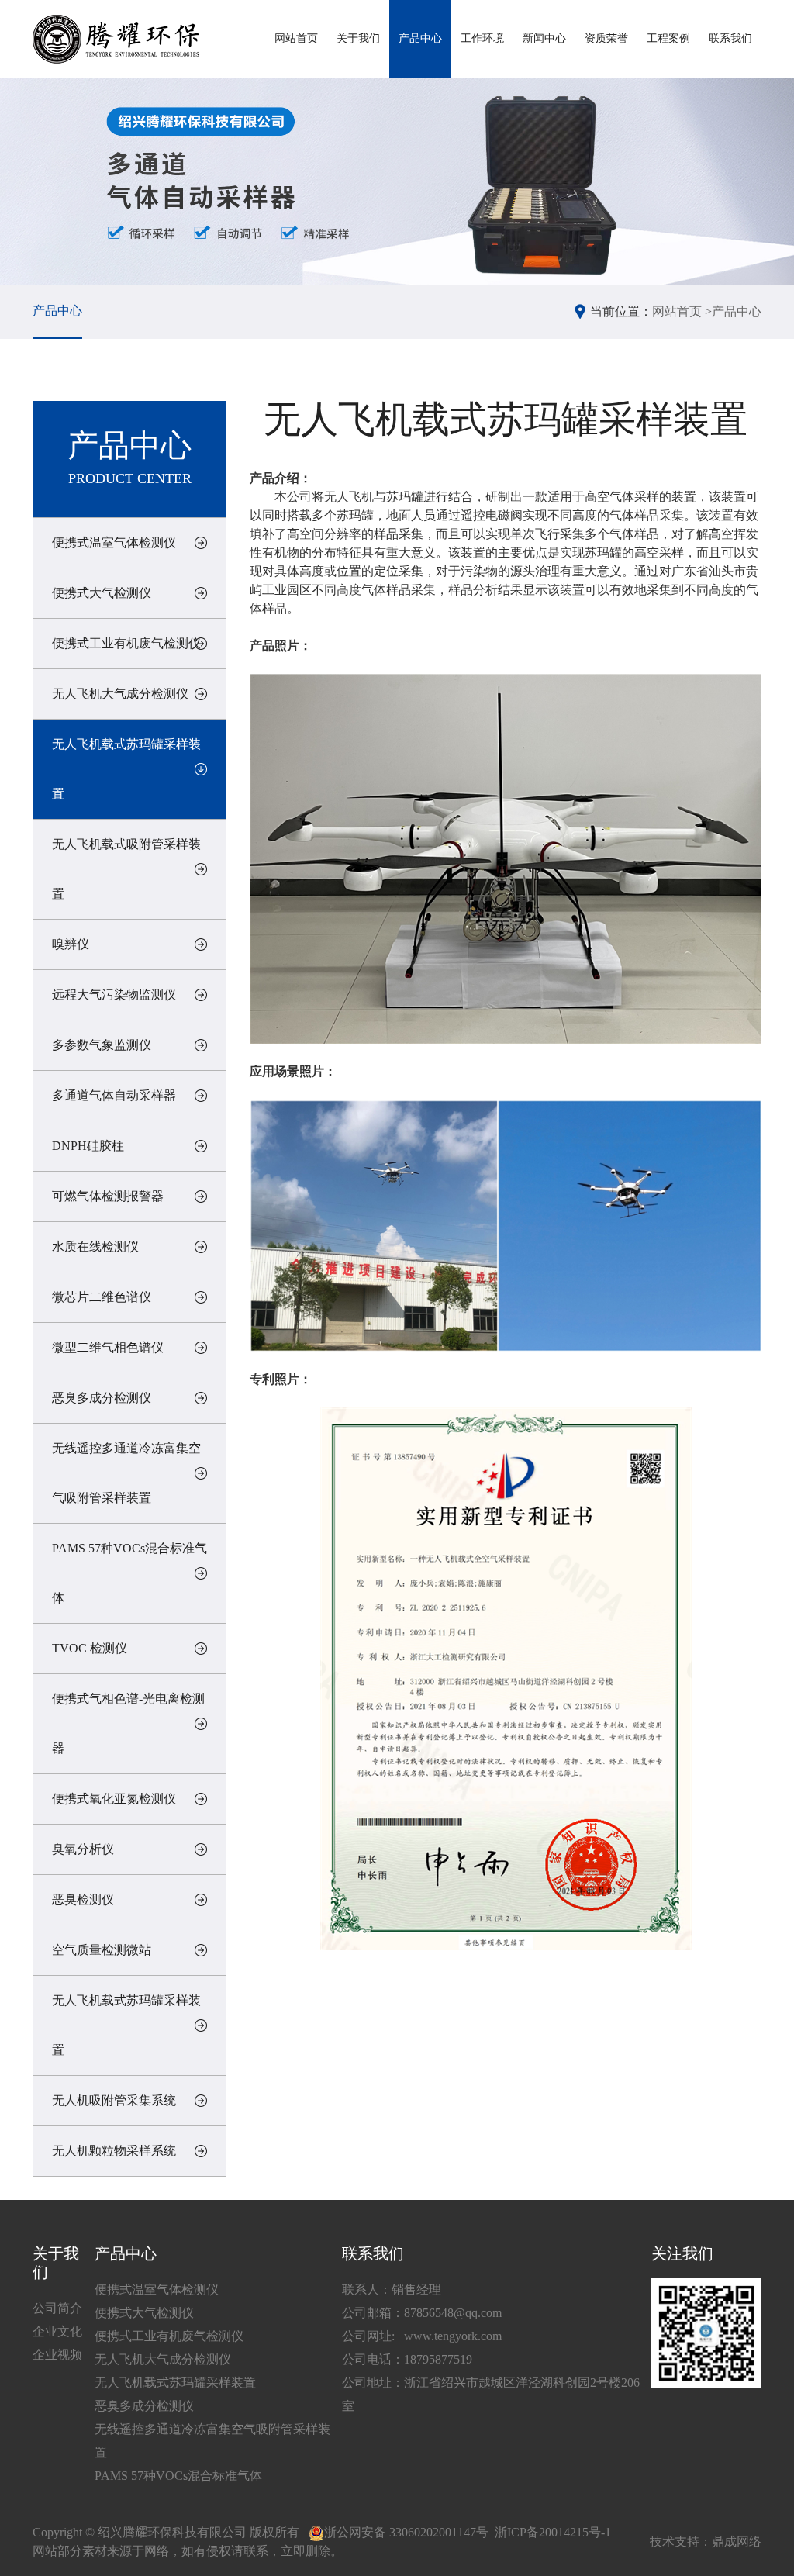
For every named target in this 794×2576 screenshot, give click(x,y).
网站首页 (296, 38)
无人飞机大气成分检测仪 (120, 694)
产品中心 (420, 38)
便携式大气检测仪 (102, 593)
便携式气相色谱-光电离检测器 (128, 1723)
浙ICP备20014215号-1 (553, 2532)
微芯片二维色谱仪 (102, 1297)
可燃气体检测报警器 (108, 1196)
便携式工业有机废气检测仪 (126, 643)
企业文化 (57, 2331)
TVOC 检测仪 (90, 1648)
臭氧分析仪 (83, 1849)
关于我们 (358, 38)
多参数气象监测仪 (102, 1045)
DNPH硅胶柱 (88, 1146)
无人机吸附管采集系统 (114, 2100)
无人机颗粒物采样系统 (114, 2151)
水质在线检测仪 (95, 1247)
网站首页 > (682, 311)
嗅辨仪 (71, 944)
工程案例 (668, 38)
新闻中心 (544, 38)
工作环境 (482, 38)
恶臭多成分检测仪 (102, 1398)
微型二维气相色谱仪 (108, 1347)
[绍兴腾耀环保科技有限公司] (116, 39)
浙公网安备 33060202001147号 (406, 2532)
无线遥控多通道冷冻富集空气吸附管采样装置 (126, 1473)
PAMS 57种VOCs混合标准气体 (129, 1573)
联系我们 (730, 38)
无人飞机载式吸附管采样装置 (126, 869)
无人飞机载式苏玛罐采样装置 (126, 769)
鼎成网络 (737, 2541)
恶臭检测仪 (83, 1899)
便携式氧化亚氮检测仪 (114, 1799)
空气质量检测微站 (102, 1950)
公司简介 (57, 2308)
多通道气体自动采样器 (114, 1095)
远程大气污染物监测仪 (114, 994)
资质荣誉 (606, 38)
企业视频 (57, 2355)
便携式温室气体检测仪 (114, 542)
